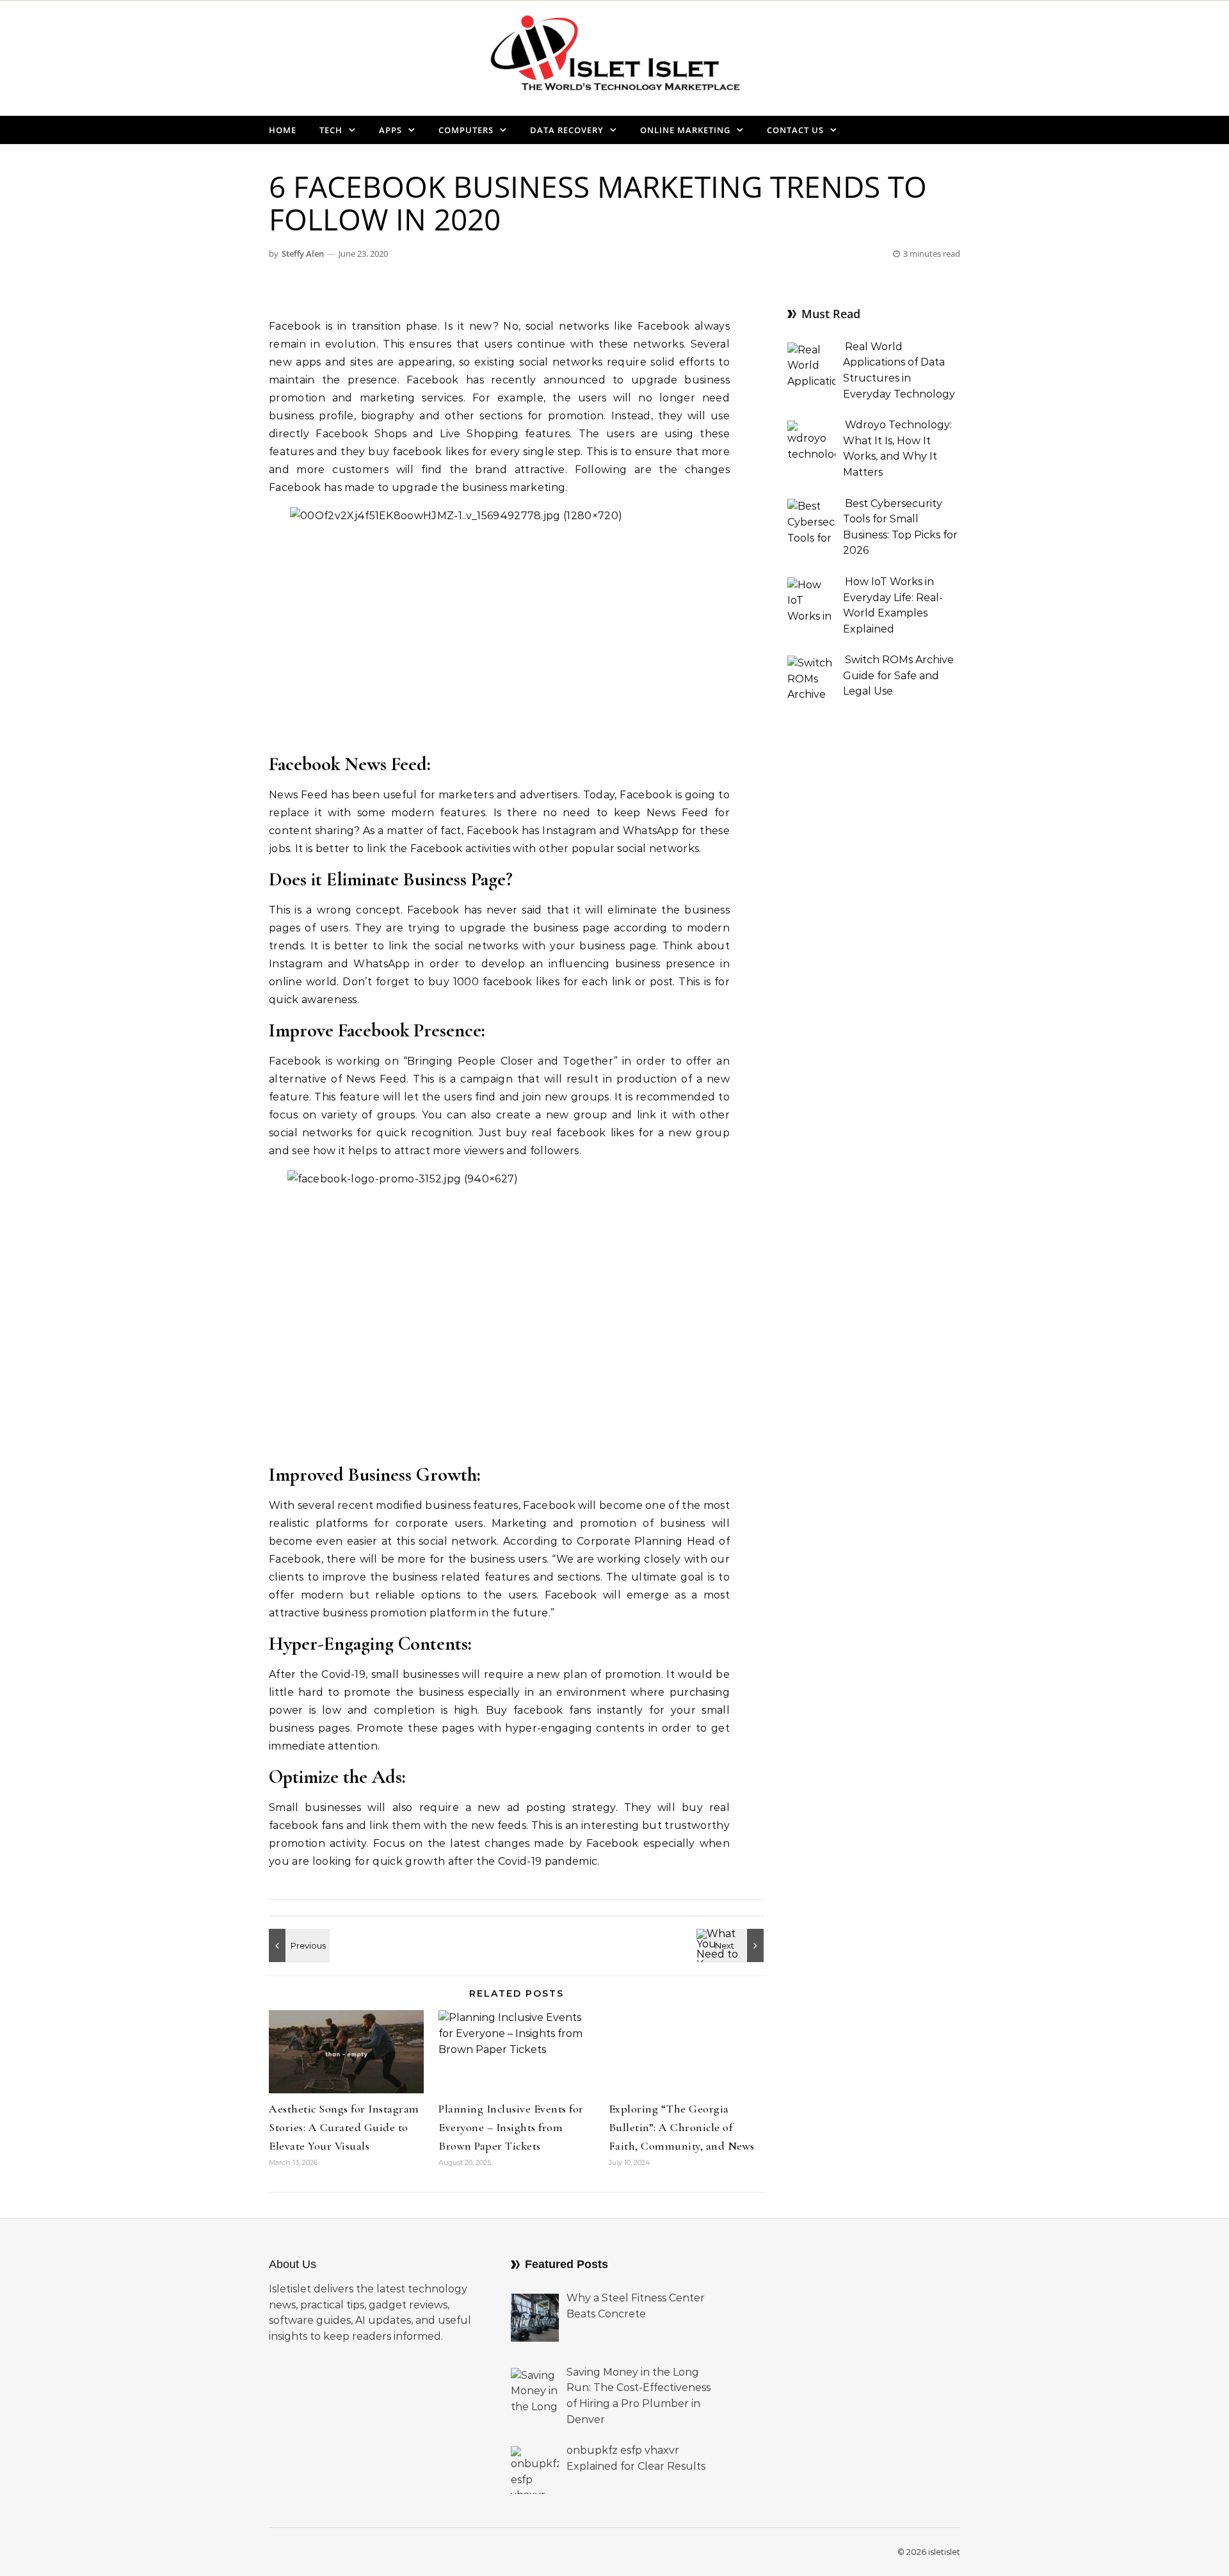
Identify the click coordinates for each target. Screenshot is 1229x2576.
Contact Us (795, 130)
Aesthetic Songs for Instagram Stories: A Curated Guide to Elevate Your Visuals (344, 2127)
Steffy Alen (303, 254)
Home (283, 130)
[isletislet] (614, 58)
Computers (466, 130)
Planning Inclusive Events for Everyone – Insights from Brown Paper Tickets (511, 2127)
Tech (331, 130)
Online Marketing (685, 130)
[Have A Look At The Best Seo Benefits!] (298, 1945)
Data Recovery (567, 130)
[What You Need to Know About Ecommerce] (735, 1945)
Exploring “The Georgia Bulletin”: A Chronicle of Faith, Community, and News (682, 2127)
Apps (390, 130)
